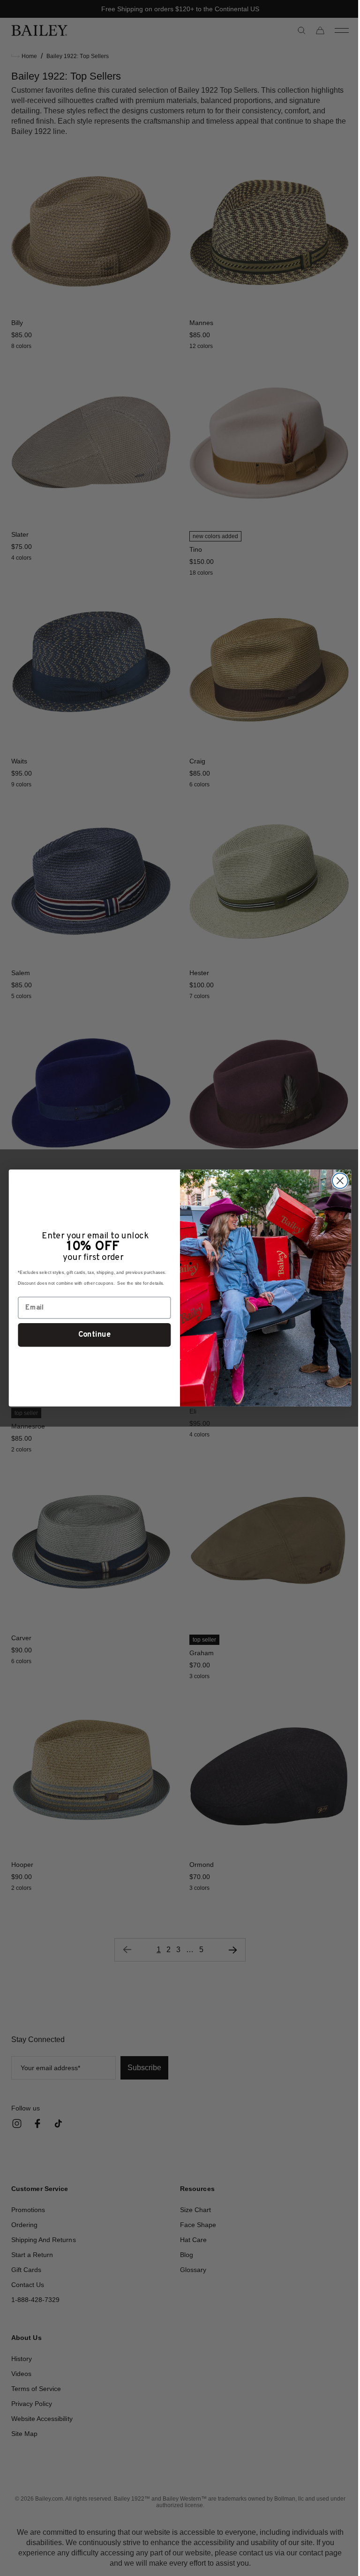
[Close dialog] (336, 1181)
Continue (91, 1335)
